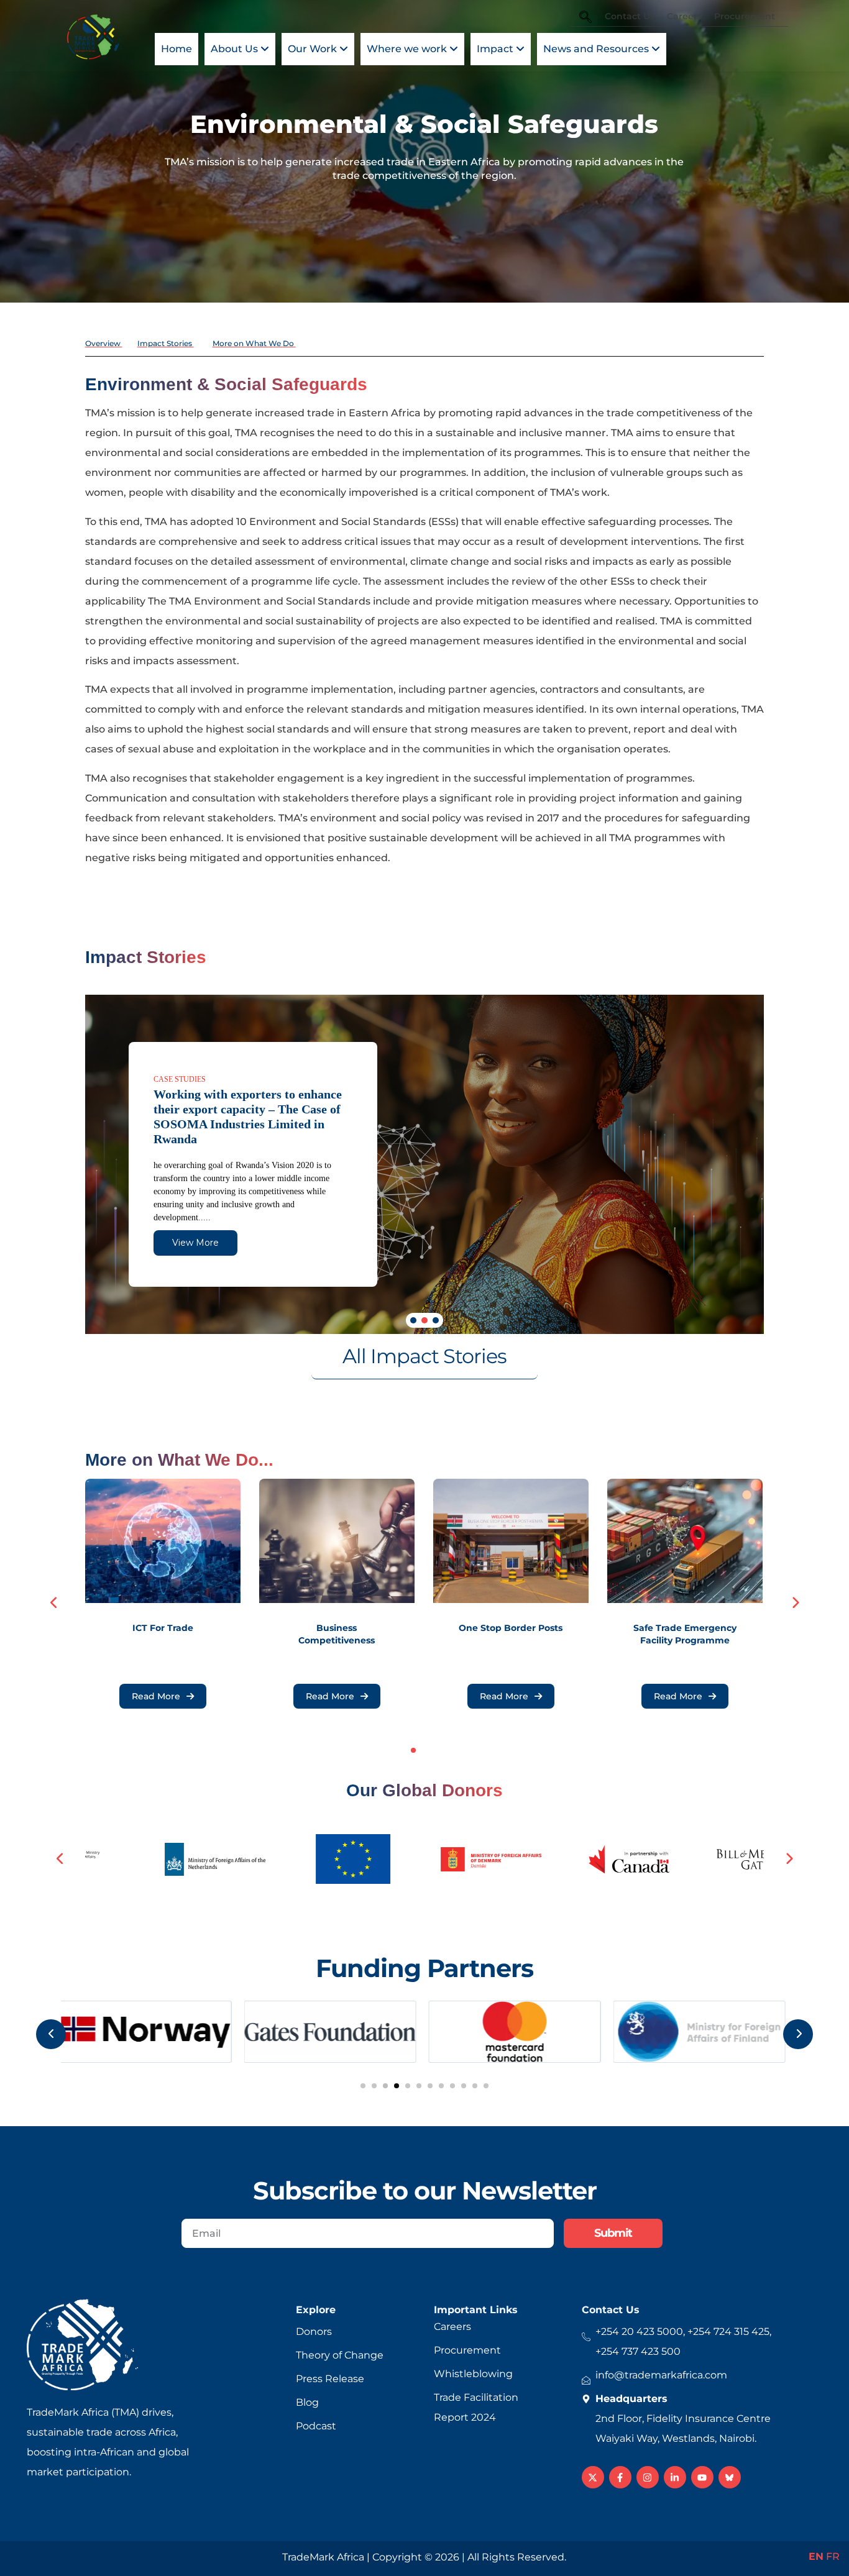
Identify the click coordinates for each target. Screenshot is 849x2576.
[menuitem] (240, 49)
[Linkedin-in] (675, 2477)
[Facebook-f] (620, 2477)
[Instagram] (648, 2477)
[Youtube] (702, 2477)
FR (833, 2556)
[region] (425, 1164)
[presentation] (54, 1603)
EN (816, 2556)
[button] (413, 1320)
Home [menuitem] (177, 49)
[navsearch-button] (585, 18)
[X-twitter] (593, 2477)
